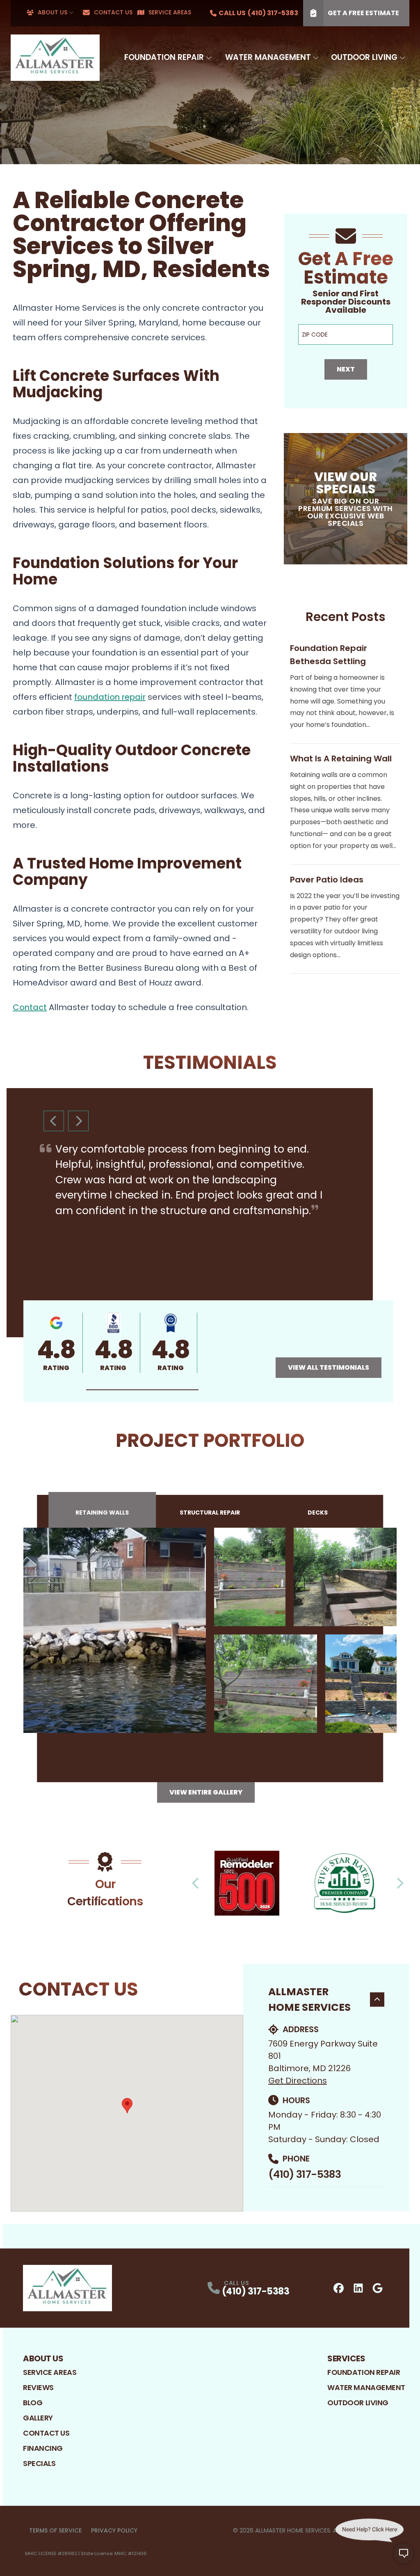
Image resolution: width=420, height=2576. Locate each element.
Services (346, 2358)
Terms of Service (55, 2530)
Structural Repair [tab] (210, 1513)
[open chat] (404, 2560)
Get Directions (298, 2081)
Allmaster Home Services (309, 2000)
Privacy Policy (114, 2530)
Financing (43, 2448)
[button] (142, 1390)
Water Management (268, 57)
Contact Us (113, 12)
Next (346, 369)
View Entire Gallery (206, 1792)
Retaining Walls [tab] (102, 1513)
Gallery (38, 2418)
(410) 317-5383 (305, 2174)
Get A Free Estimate (363, 13)
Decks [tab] (318, 1513)
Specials (39, 2463)
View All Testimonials (329, 1367)
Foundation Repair (164, 57)
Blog (33, 2403)
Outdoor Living (364, 57)
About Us (52, 12)
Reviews (38, 2387)
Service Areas (170, 12)
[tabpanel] (210, 1630)
